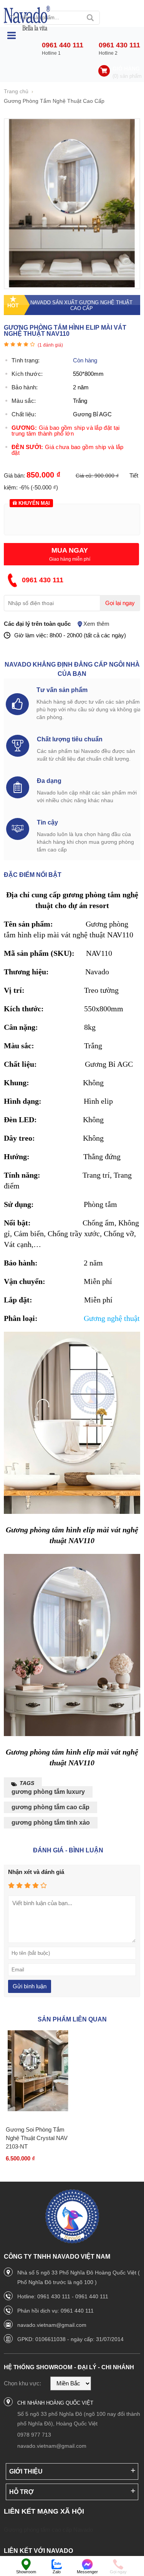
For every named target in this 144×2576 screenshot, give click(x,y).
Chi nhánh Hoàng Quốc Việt (55, 2403)
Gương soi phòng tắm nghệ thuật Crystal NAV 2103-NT (37, 2138)
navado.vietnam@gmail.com (52, 2325)
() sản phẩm (127, 76)
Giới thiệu (26, 2471)
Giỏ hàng (126, 69)
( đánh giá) (50, 345)
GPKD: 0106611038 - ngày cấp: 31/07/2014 (70, 2339)
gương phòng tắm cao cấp (50, 1807)
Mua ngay (70, 550)
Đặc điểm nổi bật (33, 875)
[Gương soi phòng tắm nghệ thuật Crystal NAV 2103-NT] (38, 2071)
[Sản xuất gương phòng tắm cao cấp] (27, 18)
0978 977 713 (34, 2435)
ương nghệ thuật (114, 1318)
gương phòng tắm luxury (48, 1792)
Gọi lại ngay (120, 603)
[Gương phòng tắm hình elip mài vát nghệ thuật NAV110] (72, 285)
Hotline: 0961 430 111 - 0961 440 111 (63, 2296)
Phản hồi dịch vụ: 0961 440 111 (55, 2311)
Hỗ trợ (22, 2492)
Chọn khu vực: (22, 2383)
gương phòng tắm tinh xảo (51, 1823)
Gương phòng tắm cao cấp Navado (48, 2530)
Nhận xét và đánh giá (36, 1872)
